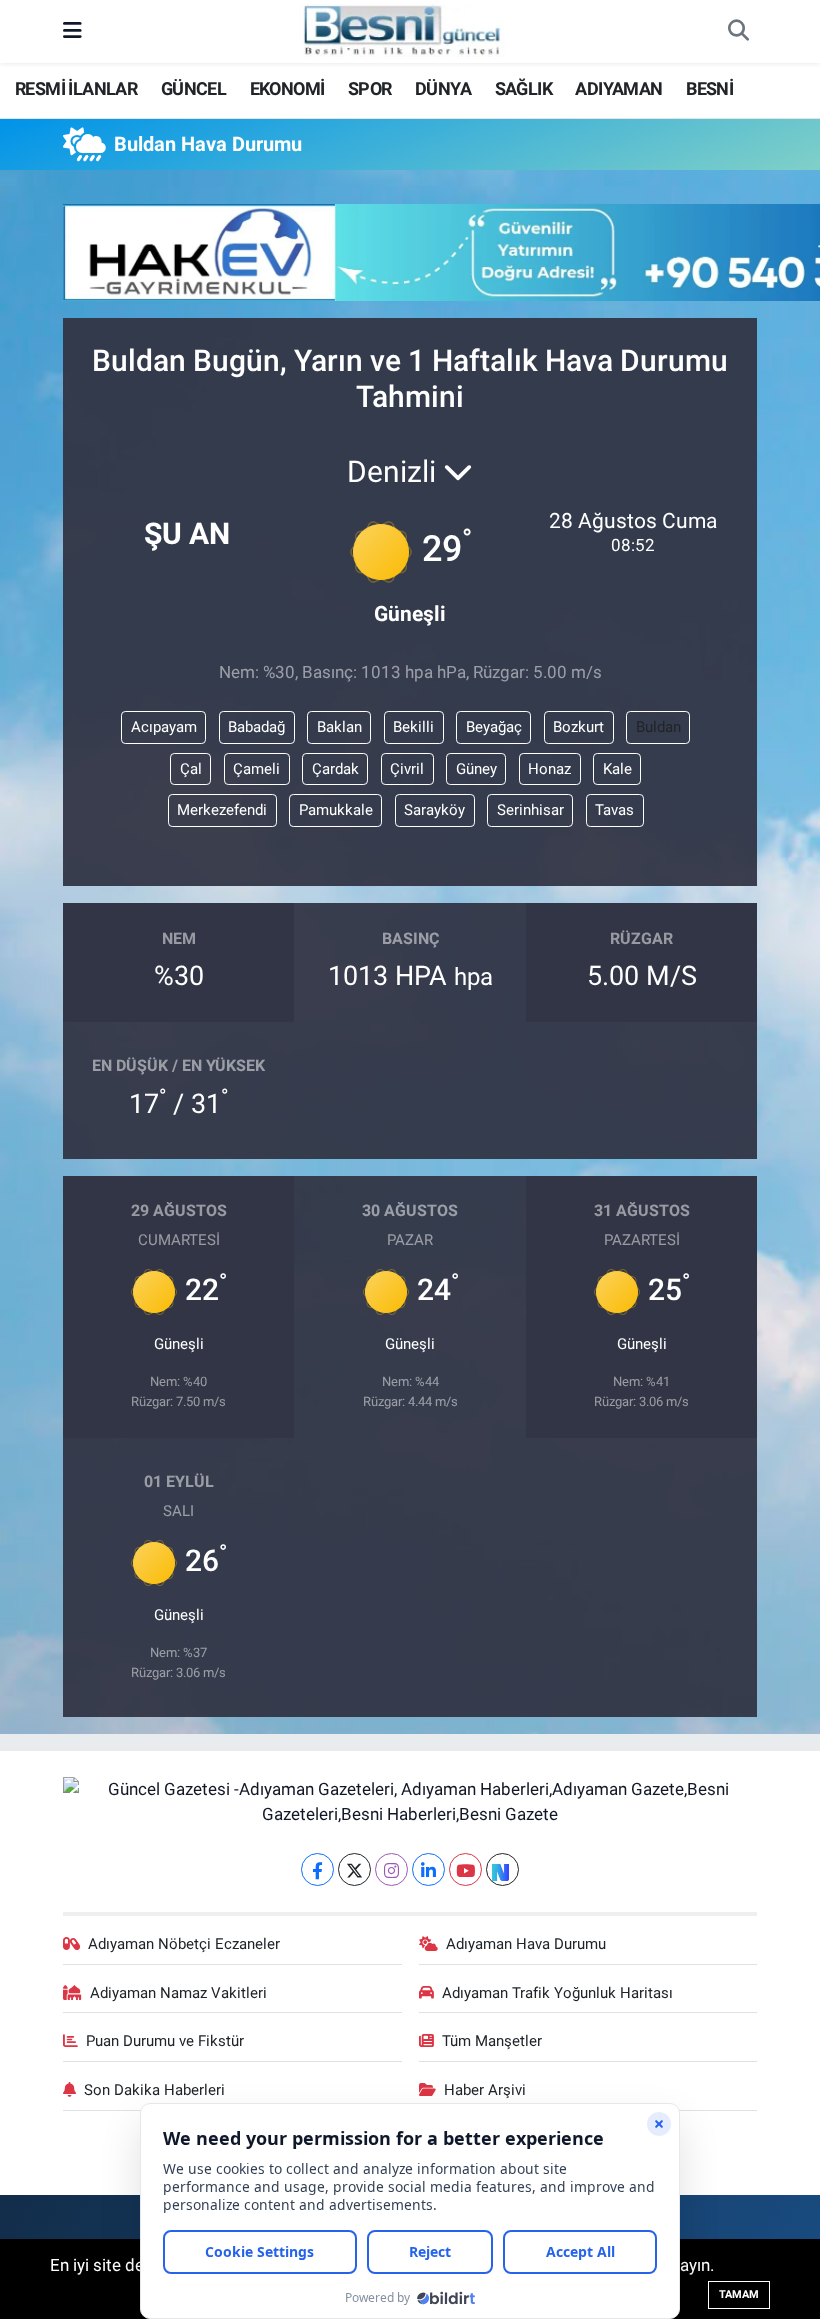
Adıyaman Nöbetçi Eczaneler (184, 1944)
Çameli (256, 769)
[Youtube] (465, 1869)
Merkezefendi (222, 810)
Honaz (549, 769)
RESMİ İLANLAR (76, 88)
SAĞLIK (523, 88)
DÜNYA (443, 88)
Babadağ (256, 727)
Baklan (339, 727)
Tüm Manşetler (492, 2041)
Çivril (407, 769)
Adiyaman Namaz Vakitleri (178, 1993)
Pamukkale (336, 810)
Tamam (739, 2294)
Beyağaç (494, 727)
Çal (191, 769)
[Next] (502, 1869)
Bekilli (413, 727)
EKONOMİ (287, 88)
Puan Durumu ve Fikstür (165, 2041)
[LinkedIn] (428, 1869)
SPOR (370, 88)
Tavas (614, 810)
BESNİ (709, 88)
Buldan (658, 727)
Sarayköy (434, 810)
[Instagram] (391, 1869)
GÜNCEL (193, 88)
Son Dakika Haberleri (154, 2090)
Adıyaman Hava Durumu (526, 1944)
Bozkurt (578, 727)
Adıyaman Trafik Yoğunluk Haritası (557, 1993)
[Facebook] (317, 1869)
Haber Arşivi (485, 2090)
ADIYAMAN (618, 88)
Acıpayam (164, 727)
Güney (476, 769)
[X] (354, 1869)
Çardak (335, 769)
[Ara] (738, 32)
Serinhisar (530, 810)
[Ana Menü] (72, 31)
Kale (617, 769)
